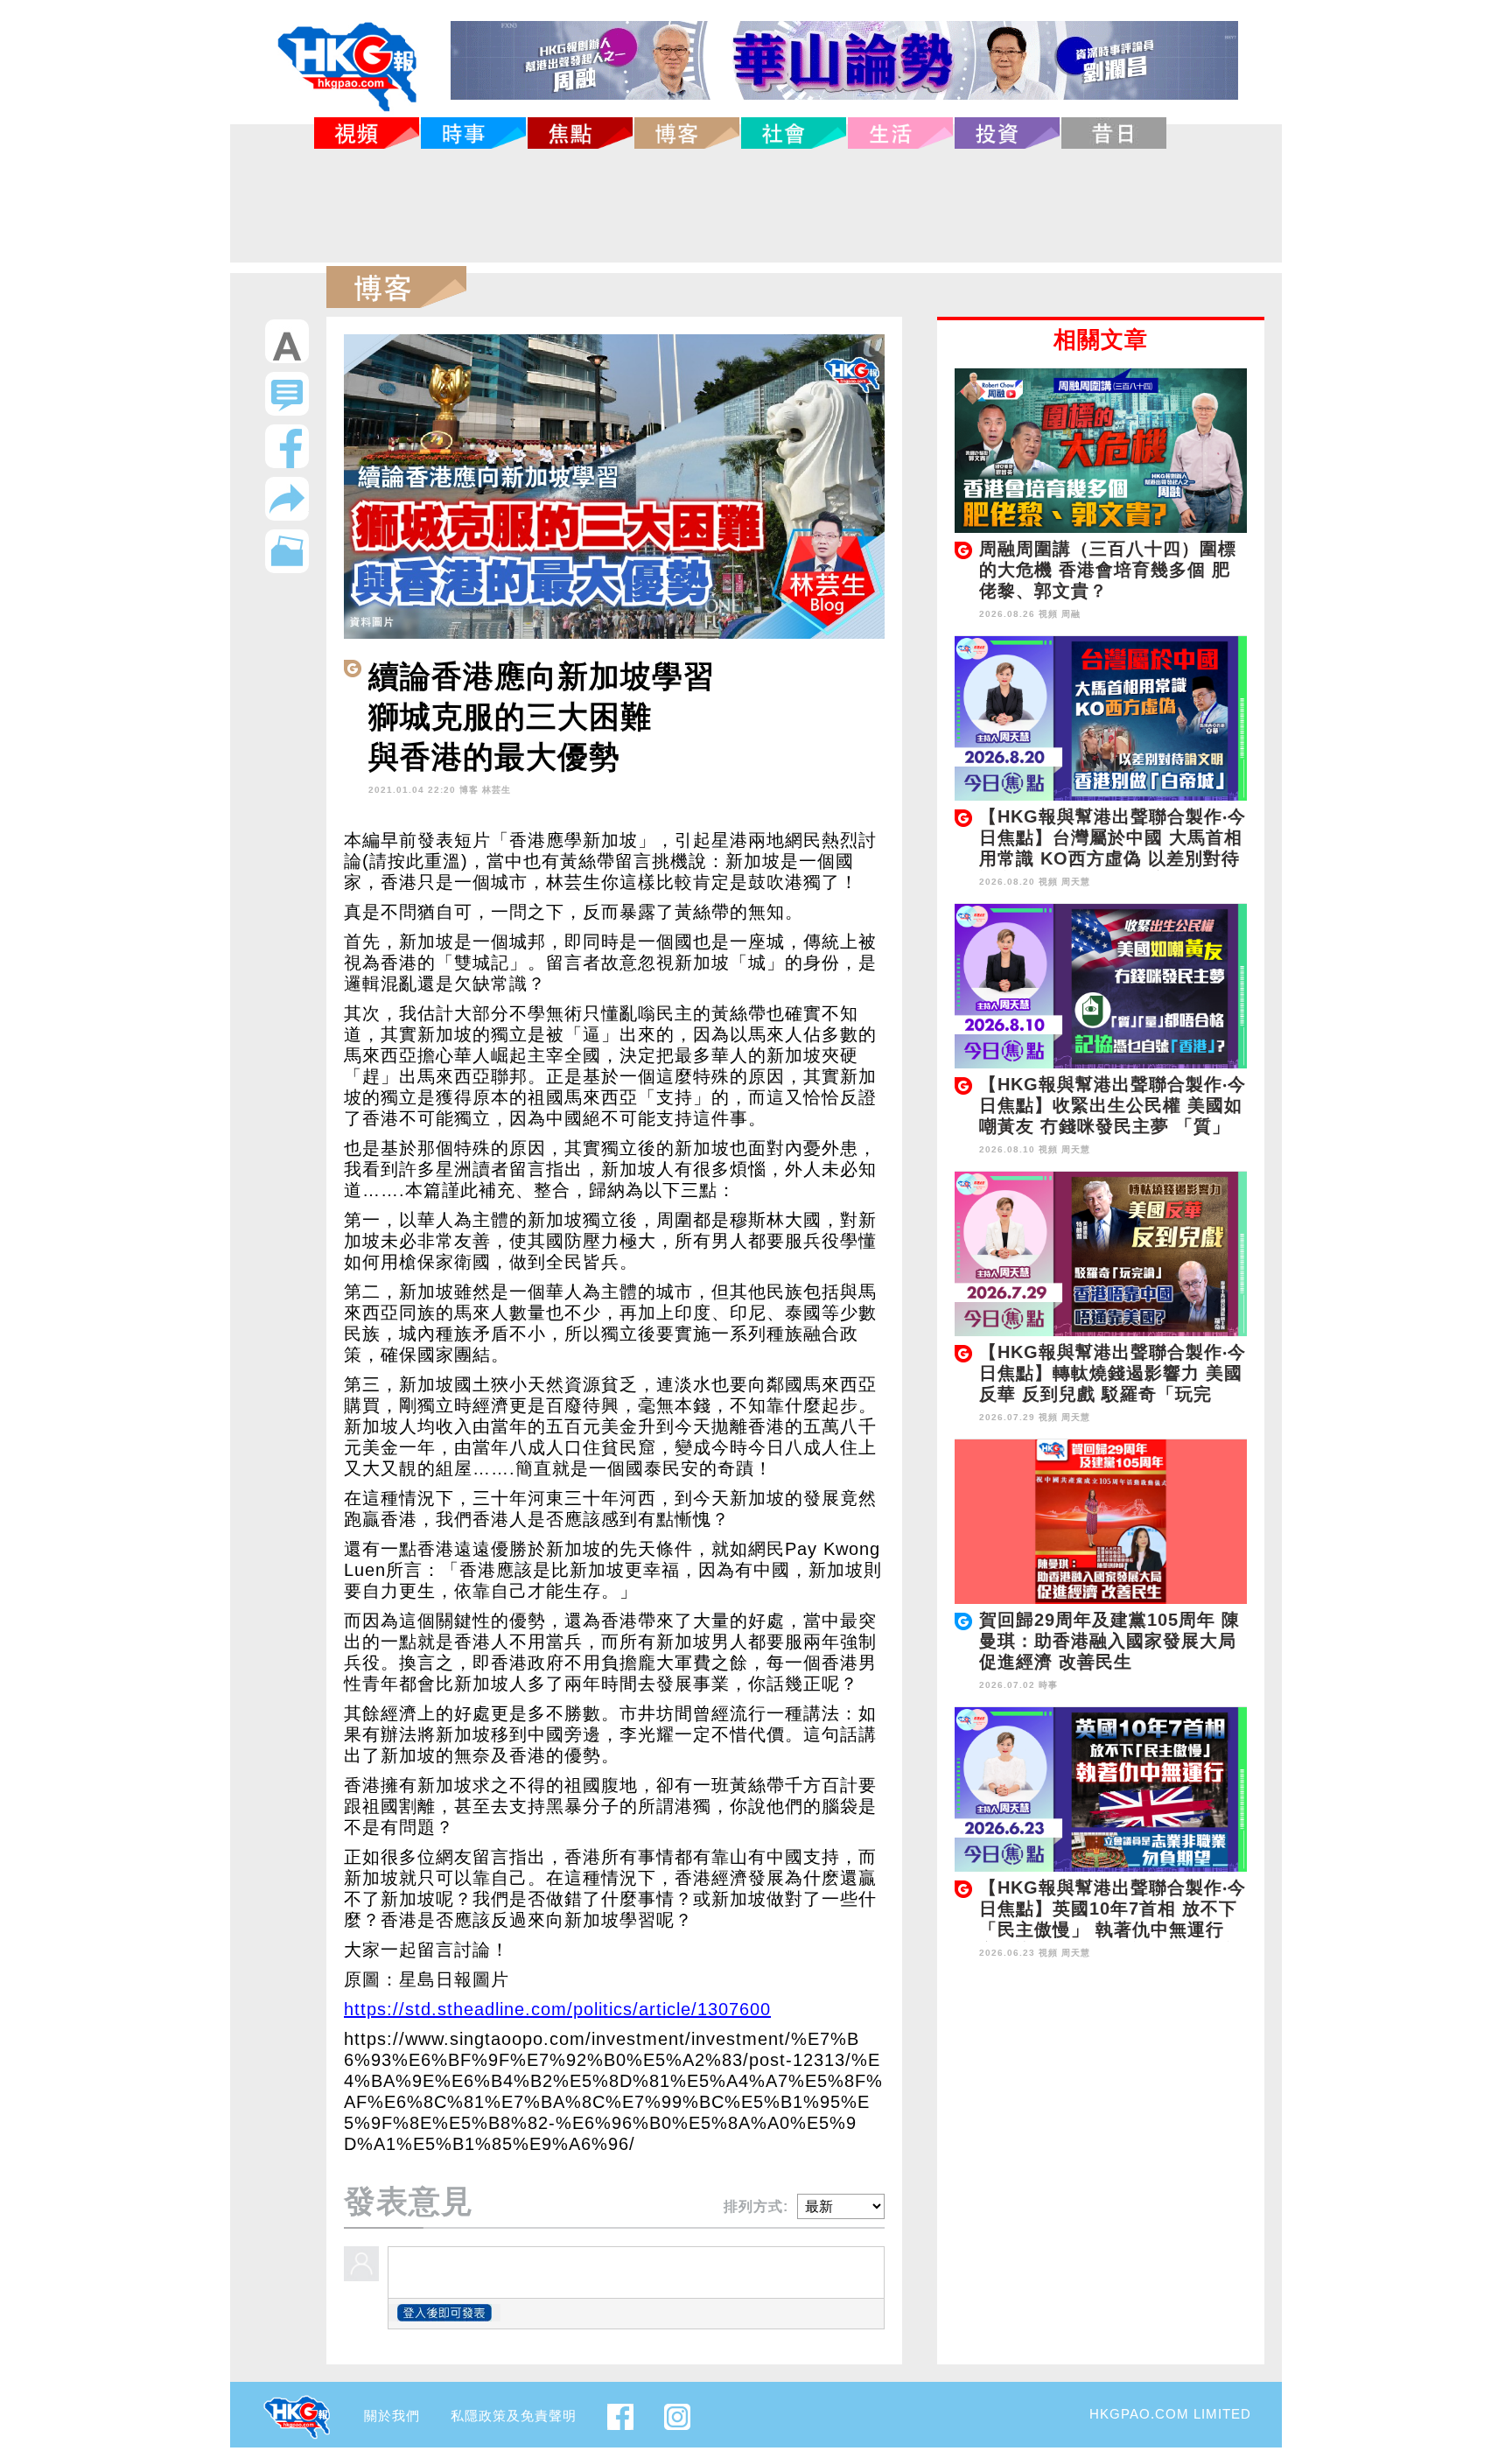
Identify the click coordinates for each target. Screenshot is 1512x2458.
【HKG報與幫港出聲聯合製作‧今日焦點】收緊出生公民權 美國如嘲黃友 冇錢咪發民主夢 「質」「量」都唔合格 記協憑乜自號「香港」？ (1113, 1126)
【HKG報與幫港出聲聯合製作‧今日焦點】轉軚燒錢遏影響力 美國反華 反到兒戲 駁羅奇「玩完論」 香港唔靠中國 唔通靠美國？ (1113, 1394)
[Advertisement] (756, 206)
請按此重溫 (415, 861)
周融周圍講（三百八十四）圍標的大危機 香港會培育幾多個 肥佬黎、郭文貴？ (1108, 570)
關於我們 (392, 2416)
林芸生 (497, 790)
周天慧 (1076, 882)
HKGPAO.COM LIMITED (1170, 2414)
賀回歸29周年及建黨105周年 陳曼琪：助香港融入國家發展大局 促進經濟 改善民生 (1109, 1641)
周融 (1071, 614)
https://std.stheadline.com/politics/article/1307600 (557, 2009)
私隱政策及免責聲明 (514, 2416)
